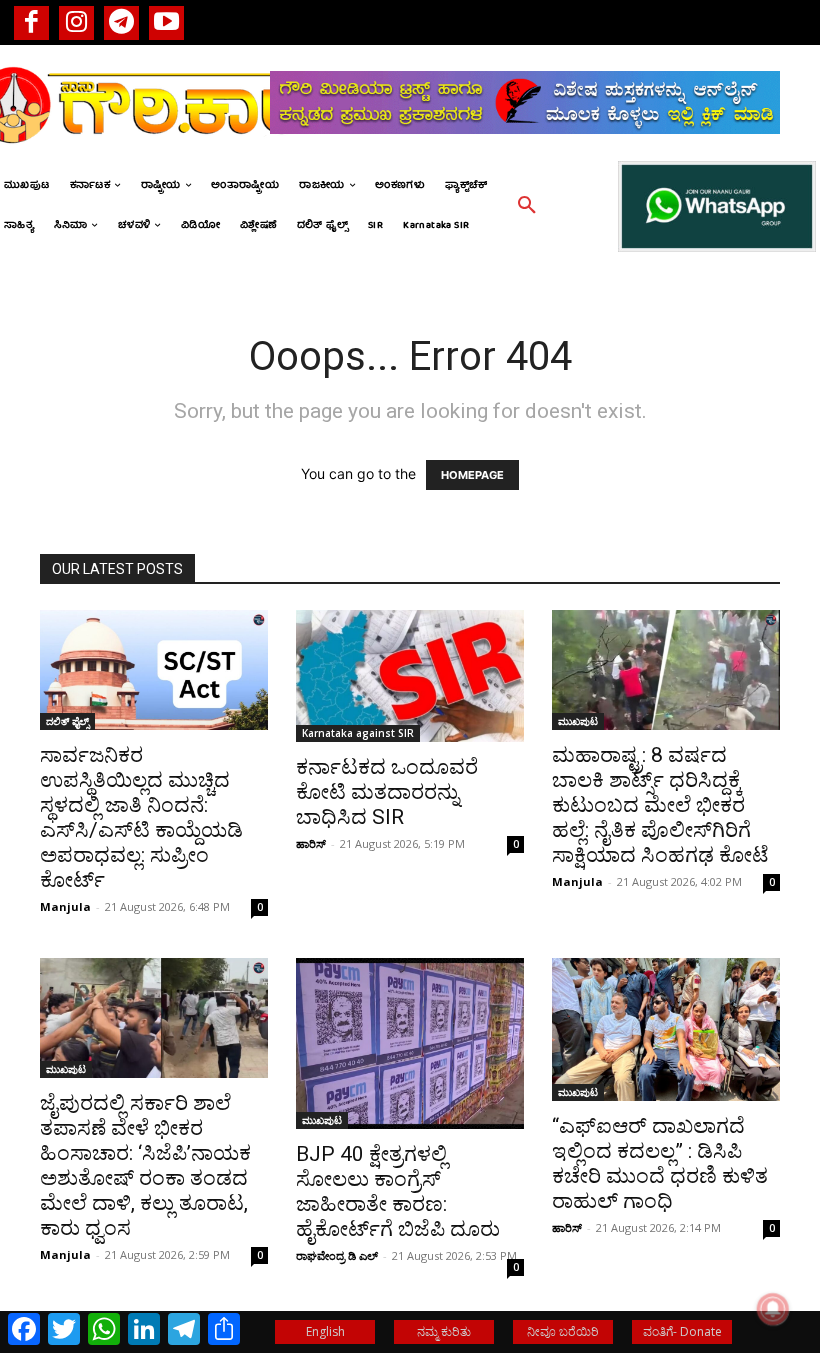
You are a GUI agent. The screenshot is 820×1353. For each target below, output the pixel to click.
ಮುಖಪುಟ (578, 721)
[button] (527, 206)
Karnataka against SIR (358, 733)
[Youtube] (166, 22)
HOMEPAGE (472, 475)
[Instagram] (76, 22)
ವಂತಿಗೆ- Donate (682, 1331)
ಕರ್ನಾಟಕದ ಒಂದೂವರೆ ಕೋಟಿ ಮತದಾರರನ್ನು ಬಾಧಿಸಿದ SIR (387, 792)
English (325, 1331)
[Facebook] (31, 22)
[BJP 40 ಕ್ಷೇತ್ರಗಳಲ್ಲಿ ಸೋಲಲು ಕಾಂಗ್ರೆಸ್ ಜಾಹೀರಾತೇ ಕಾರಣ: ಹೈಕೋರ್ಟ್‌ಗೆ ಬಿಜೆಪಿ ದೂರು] (410, 1043)
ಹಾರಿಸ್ (311, 843)
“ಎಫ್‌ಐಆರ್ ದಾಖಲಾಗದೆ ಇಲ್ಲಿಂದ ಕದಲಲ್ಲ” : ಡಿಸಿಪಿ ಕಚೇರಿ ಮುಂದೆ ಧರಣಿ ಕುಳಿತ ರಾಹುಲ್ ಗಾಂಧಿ (660, 1163)
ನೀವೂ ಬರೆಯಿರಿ (563, 1331)
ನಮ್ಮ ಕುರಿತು (444, 1331)
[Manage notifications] (773, 1309)
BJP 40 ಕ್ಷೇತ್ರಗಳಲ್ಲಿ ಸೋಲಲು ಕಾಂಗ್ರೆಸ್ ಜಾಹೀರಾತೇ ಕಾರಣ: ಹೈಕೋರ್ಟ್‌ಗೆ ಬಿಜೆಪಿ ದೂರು (398, 1191)
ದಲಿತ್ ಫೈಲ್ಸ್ (67, 721)
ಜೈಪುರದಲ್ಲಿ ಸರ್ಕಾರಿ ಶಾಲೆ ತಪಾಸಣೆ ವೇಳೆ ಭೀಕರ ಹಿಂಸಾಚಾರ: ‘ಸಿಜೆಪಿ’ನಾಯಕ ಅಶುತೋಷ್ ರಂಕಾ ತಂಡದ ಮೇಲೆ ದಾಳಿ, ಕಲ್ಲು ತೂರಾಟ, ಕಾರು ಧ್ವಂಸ (145, 1165)
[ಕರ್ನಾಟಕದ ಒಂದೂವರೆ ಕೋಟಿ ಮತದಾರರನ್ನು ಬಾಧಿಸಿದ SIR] (410, 676)
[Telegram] (121, 22)
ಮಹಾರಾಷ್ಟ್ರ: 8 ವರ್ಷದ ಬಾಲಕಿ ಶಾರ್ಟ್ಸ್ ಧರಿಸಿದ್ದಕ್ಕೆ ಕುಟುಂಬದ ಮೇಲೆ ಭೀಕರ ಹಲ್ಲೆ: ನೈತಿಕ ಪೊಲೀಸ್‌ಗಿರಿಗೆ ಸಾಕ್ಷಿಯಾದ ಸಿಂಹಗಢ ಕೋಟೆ (660, 805)
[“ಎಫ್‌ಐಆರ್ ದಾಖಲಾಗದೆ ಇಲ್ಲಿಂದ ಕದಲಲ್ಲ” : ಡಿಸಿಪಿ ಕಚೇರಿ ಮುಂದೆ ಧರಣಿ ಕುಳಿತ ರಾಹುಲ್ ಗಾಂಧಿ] (666, 1029)
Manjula (65, 906)
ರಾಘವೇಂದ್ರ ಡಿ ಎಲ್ (337, 1255)
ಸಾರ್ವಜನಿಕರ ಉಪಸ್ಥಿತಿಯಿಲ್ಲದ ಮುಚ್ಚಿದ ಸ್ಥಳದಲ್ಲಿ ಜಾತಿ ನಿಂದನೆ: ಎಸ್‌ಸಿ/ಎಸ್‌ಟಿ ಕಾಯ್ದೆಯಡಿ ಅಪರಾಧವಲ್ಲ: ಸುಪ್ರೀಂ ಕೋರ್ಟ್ (141, 817)
